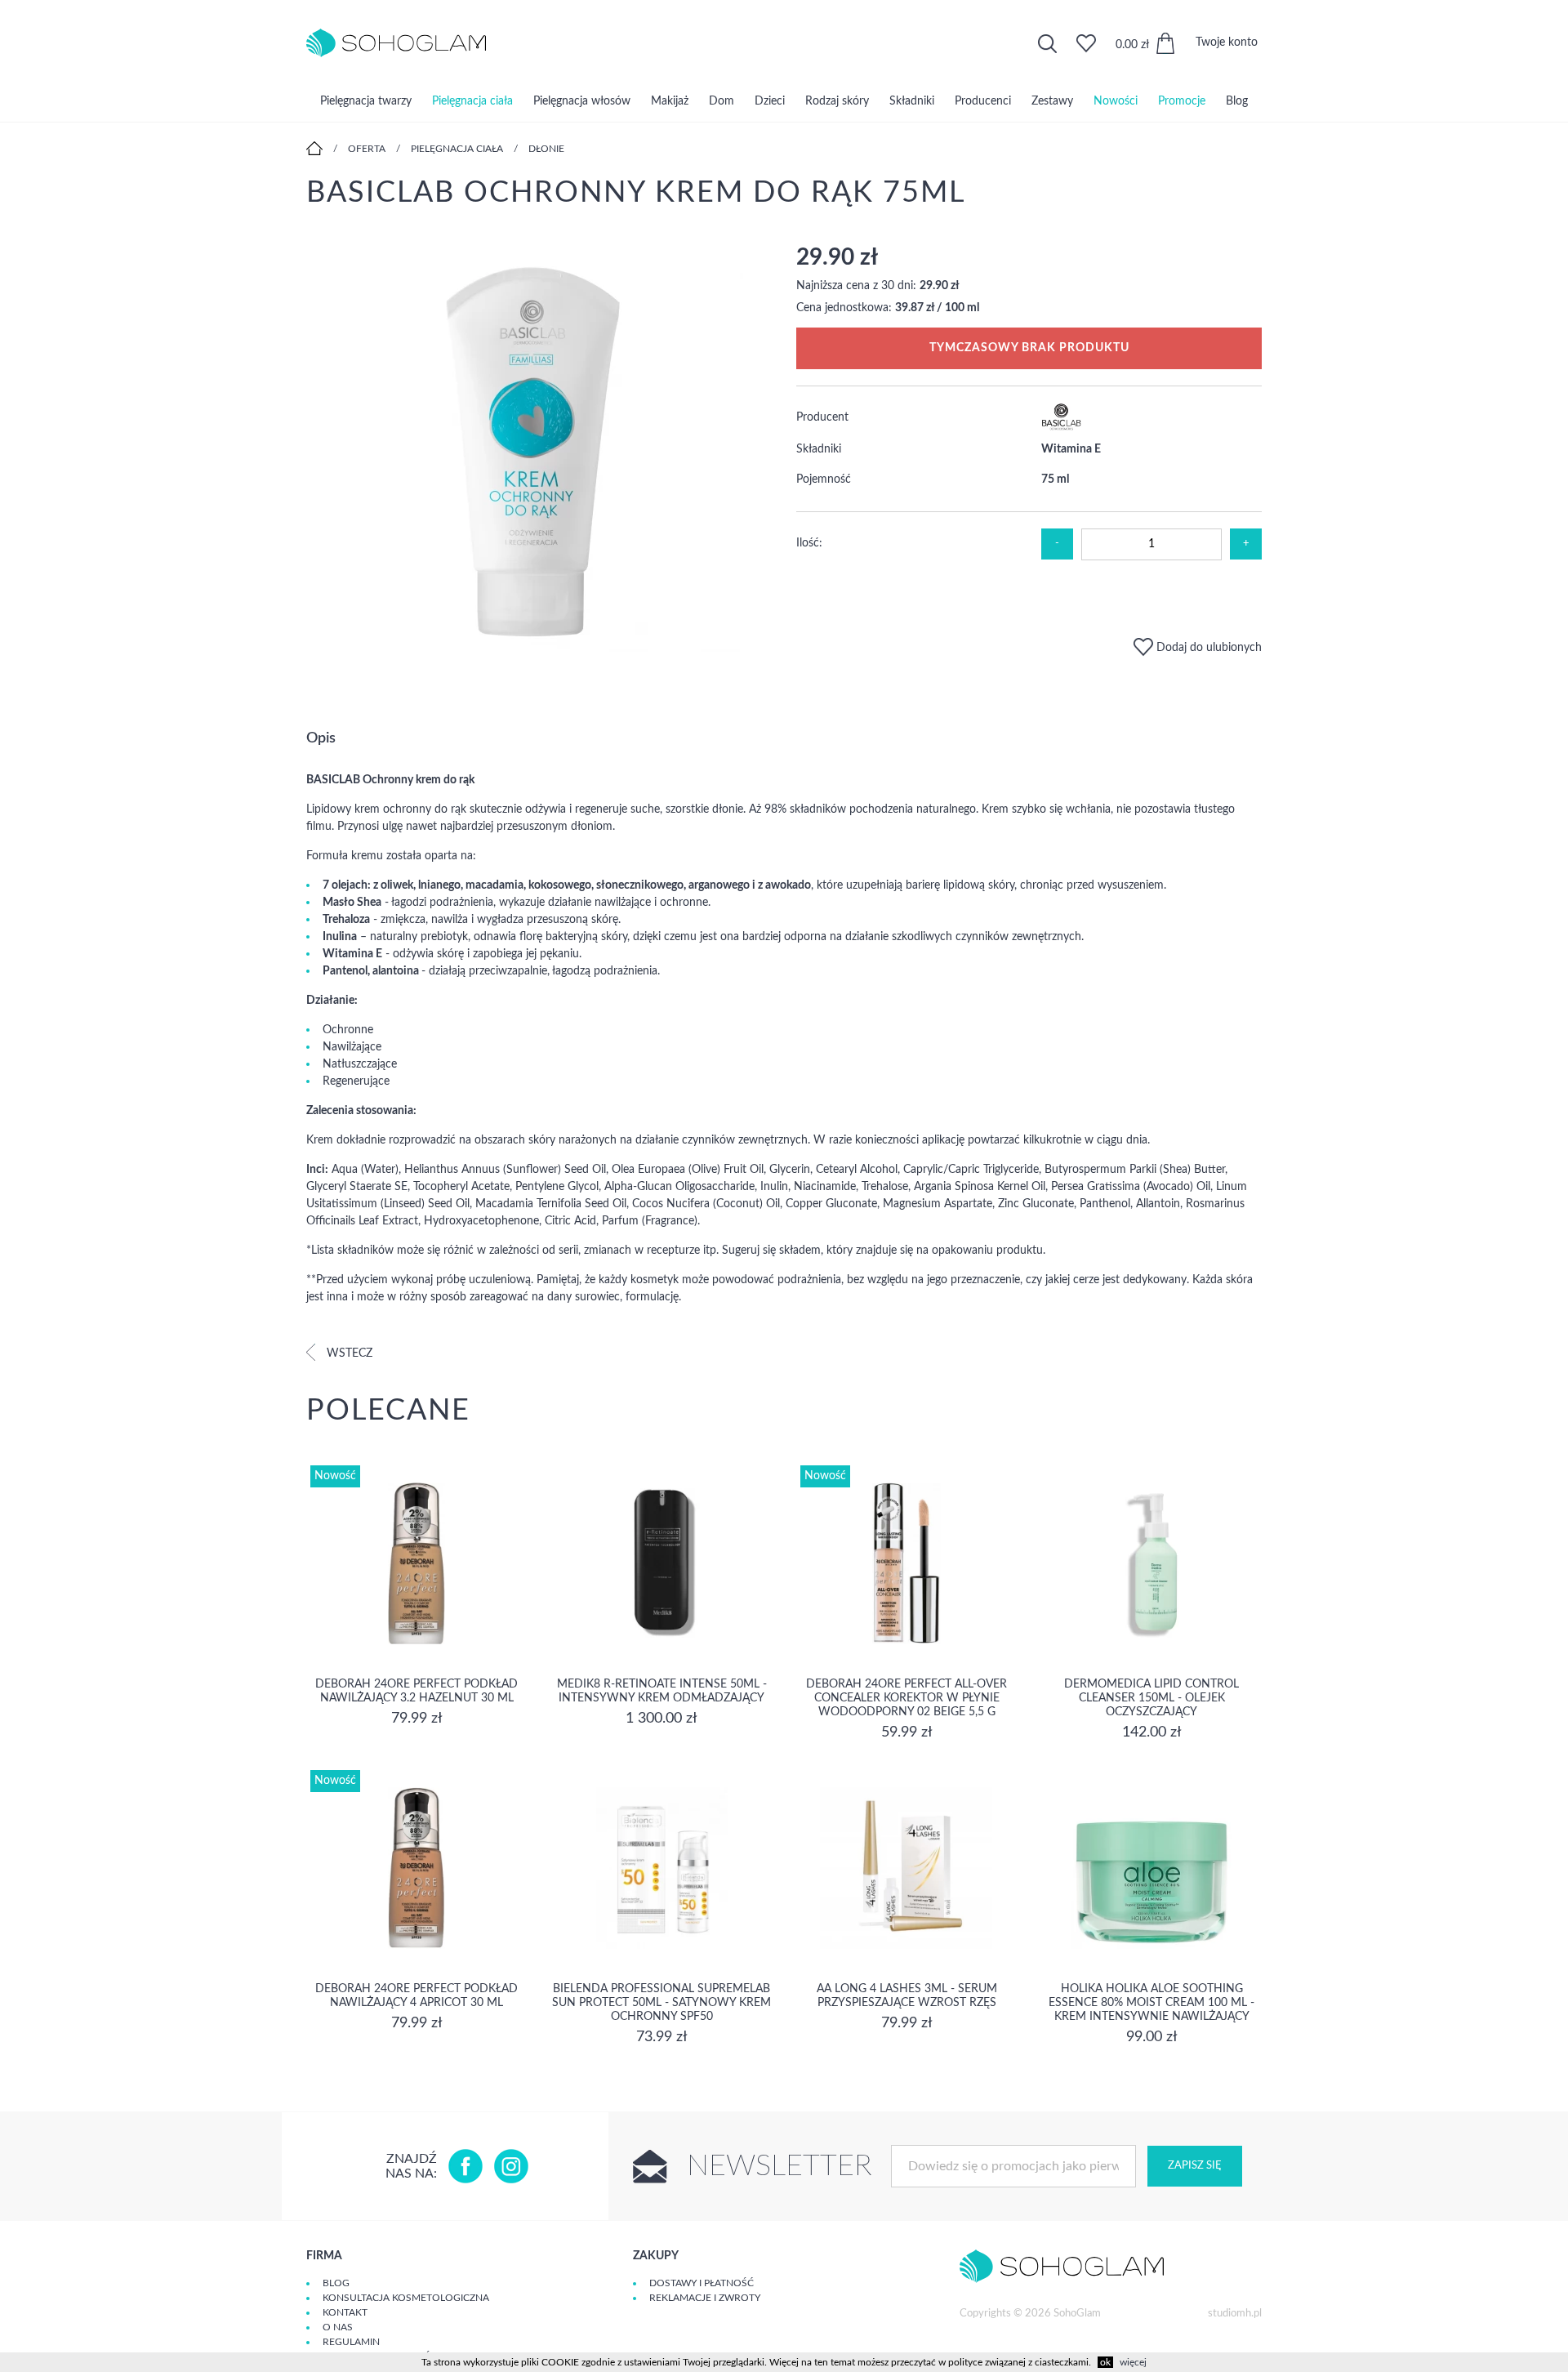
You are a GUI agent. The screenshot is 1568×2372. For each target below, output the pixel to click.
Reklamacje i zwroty (705, 2298)
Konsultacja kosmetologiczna (406, 2298)
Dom (722, 101)
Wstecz (348, 1353)
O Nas (338, 2327)
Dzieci (770, 101)
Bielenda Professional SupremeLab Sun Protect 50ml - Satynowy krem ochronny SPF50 (661, 2003)
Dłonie (546, 149)
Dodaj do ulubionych (1207, 648)
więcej (1133, 2362)
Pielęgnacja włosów (582, 101)
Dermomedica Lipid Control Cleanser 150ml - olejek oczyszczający (1151, 1698)
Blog (1237, 101)
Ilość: (809, 543)
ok (1105, 2362)
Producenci (983, 101)
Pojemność (824, 479)
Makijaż (670, 101)
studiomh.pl (1235, 2314)
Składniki (912, 101)
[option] (539, 450)
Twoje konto (1227, 42)
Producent (822, 417)
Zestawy (1052, 101)
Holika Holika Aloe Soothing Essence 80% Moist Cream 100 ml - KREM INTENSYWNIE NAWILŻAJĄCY (1151, 2003)
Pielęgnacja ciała (472, 101)
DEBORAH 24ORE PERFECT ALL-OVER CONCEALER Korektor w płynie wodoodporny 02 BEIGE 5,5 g (906, 1698)
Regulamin (351, 2342)
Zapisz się (1195, 2166)
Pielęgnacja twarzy (366, 101)
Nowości (1116, 101)
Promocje (1182, 101)
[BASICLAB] (1062, 427)
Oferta (367, 149)
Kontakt (345, 2312)
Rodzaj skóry (837, 101)
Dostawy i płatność (702, 2283)
